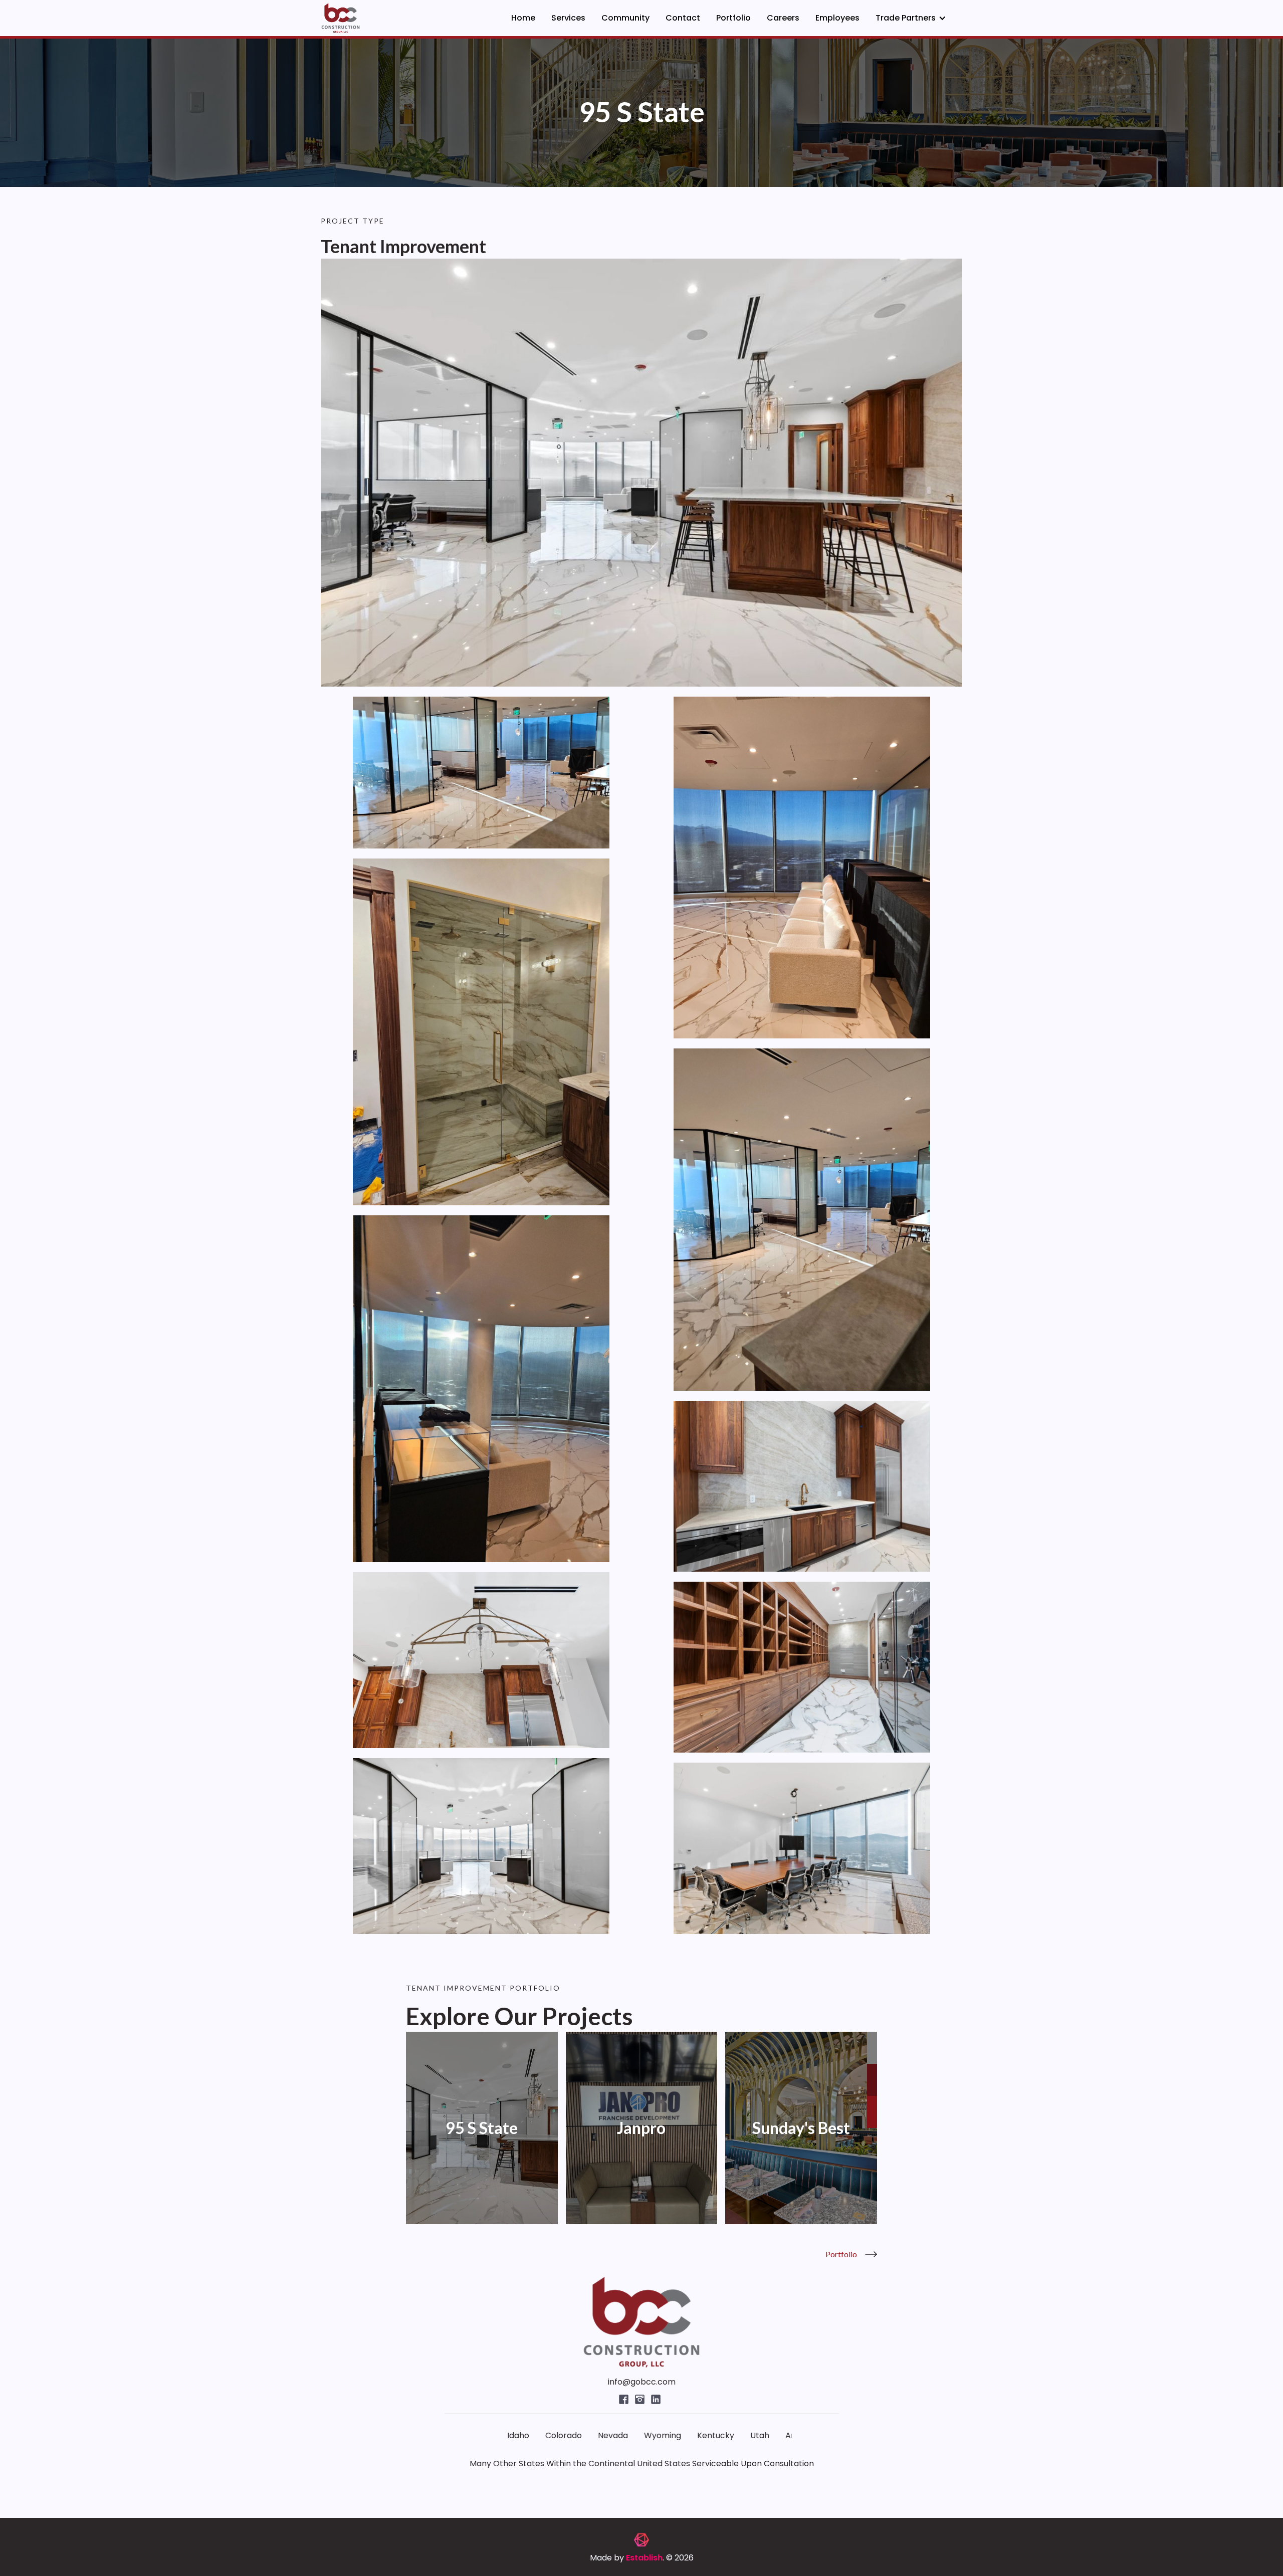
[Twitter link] (625, 2398)
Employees (837, 18)
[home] (341, 18)
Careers (783, 18)
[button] (911, 18)
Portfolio (733, 18)
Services (568, 18)
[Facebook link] (641, 2398)
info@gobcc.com (642, 2382)
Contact (683, 18)
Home (523, 18)
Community (625, 18)
